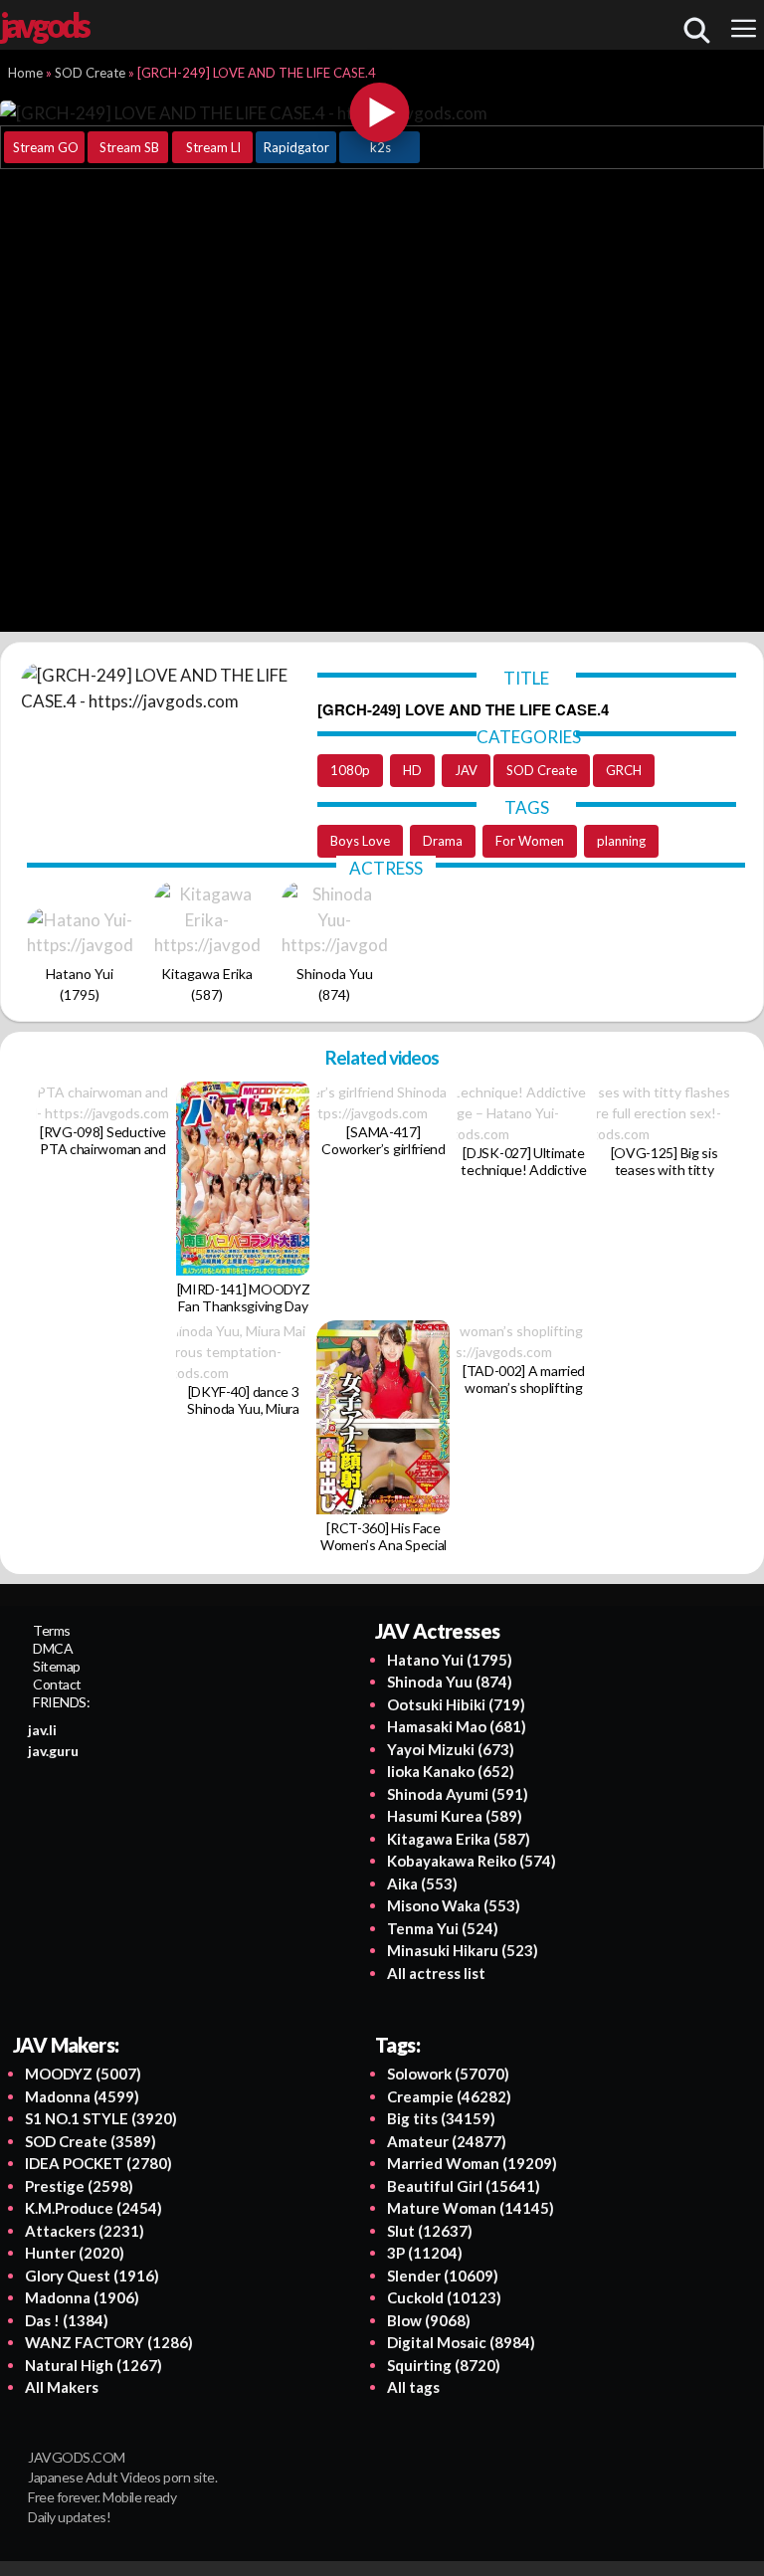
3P (425, 2253)
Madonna (82, 2096)
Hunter (75, 2253)
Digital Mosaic (461, 2342)
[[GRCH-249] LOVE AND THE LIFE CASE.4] (380, 112)
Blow (429, 2320)
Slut (430, 2231)
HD (412, 770)
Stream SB (129, 147)
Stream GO (46, 147)
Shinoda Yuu (450, 1682)
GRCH (624, 770)
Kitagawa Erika (459, 1839)
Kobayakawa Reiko (472, 1861)
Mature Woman (471, 2208)
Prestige (79, 2186)
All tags (413, 2387)
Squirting (444, 2365)
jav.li (42, 1730)
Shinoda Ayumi (458, 1794)
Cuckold (444, 2297)
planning (621, 841)
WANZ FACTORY (109, 2342)
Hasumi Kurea (455, 1816)
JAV (466, 770)
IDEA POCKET (98, 2163)
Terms (52, 1630)
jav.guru (53, 1751)
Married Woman (472, 2163)
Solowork (448, 2074)
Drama (443, 841)
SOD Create (542, 770)
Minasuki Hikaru (463, 1950)
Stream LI (213, 147)
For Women (530, 841)
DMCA (53, 1648)
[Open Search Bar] (696, 30)
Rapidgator (296, 147)
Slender (443, 2276)
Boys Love (360, 841)
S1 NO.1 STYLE (101, 2118)
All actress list (436, 1973)
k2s (381, 147)
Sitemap (57, 1666)
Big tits (441, 2118)
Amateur (447, 2141)
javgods (44, 25)
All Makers (62, 2387)
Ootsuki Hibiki (456, 1704)
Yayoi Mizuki (451, 1749)
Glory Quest (92, 2276)
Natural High (94, 2365)
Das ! (67, 2320)
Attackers (85, 2231)
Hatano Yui (450, 1660)
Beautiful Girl (464, 2186)
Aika (422, 1883)
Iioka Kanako (451, 1771)
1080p (350, 770)
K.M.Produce (94, 2208)
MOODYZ (83, 2074)
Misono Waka (454, 1905)
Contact (57, 1684)
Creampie (449, 2096)
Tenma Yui (443, 1928)
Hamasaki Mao (457, 1726)
